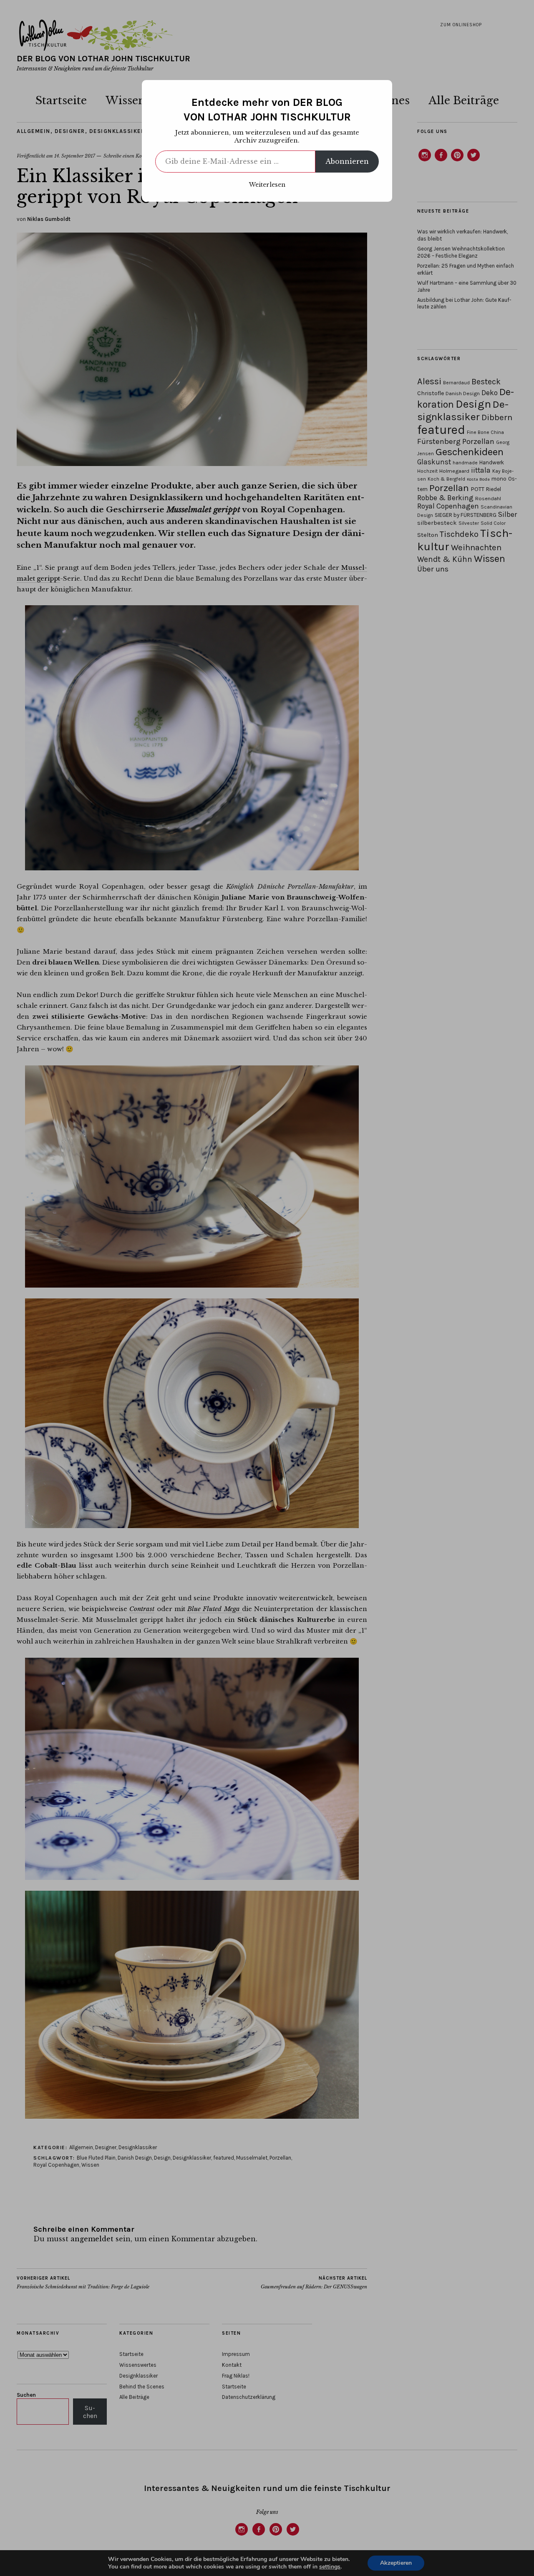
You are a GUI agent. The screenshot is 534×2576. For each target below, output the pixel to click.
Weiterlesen (267, 185)
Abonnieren (347, 161)
